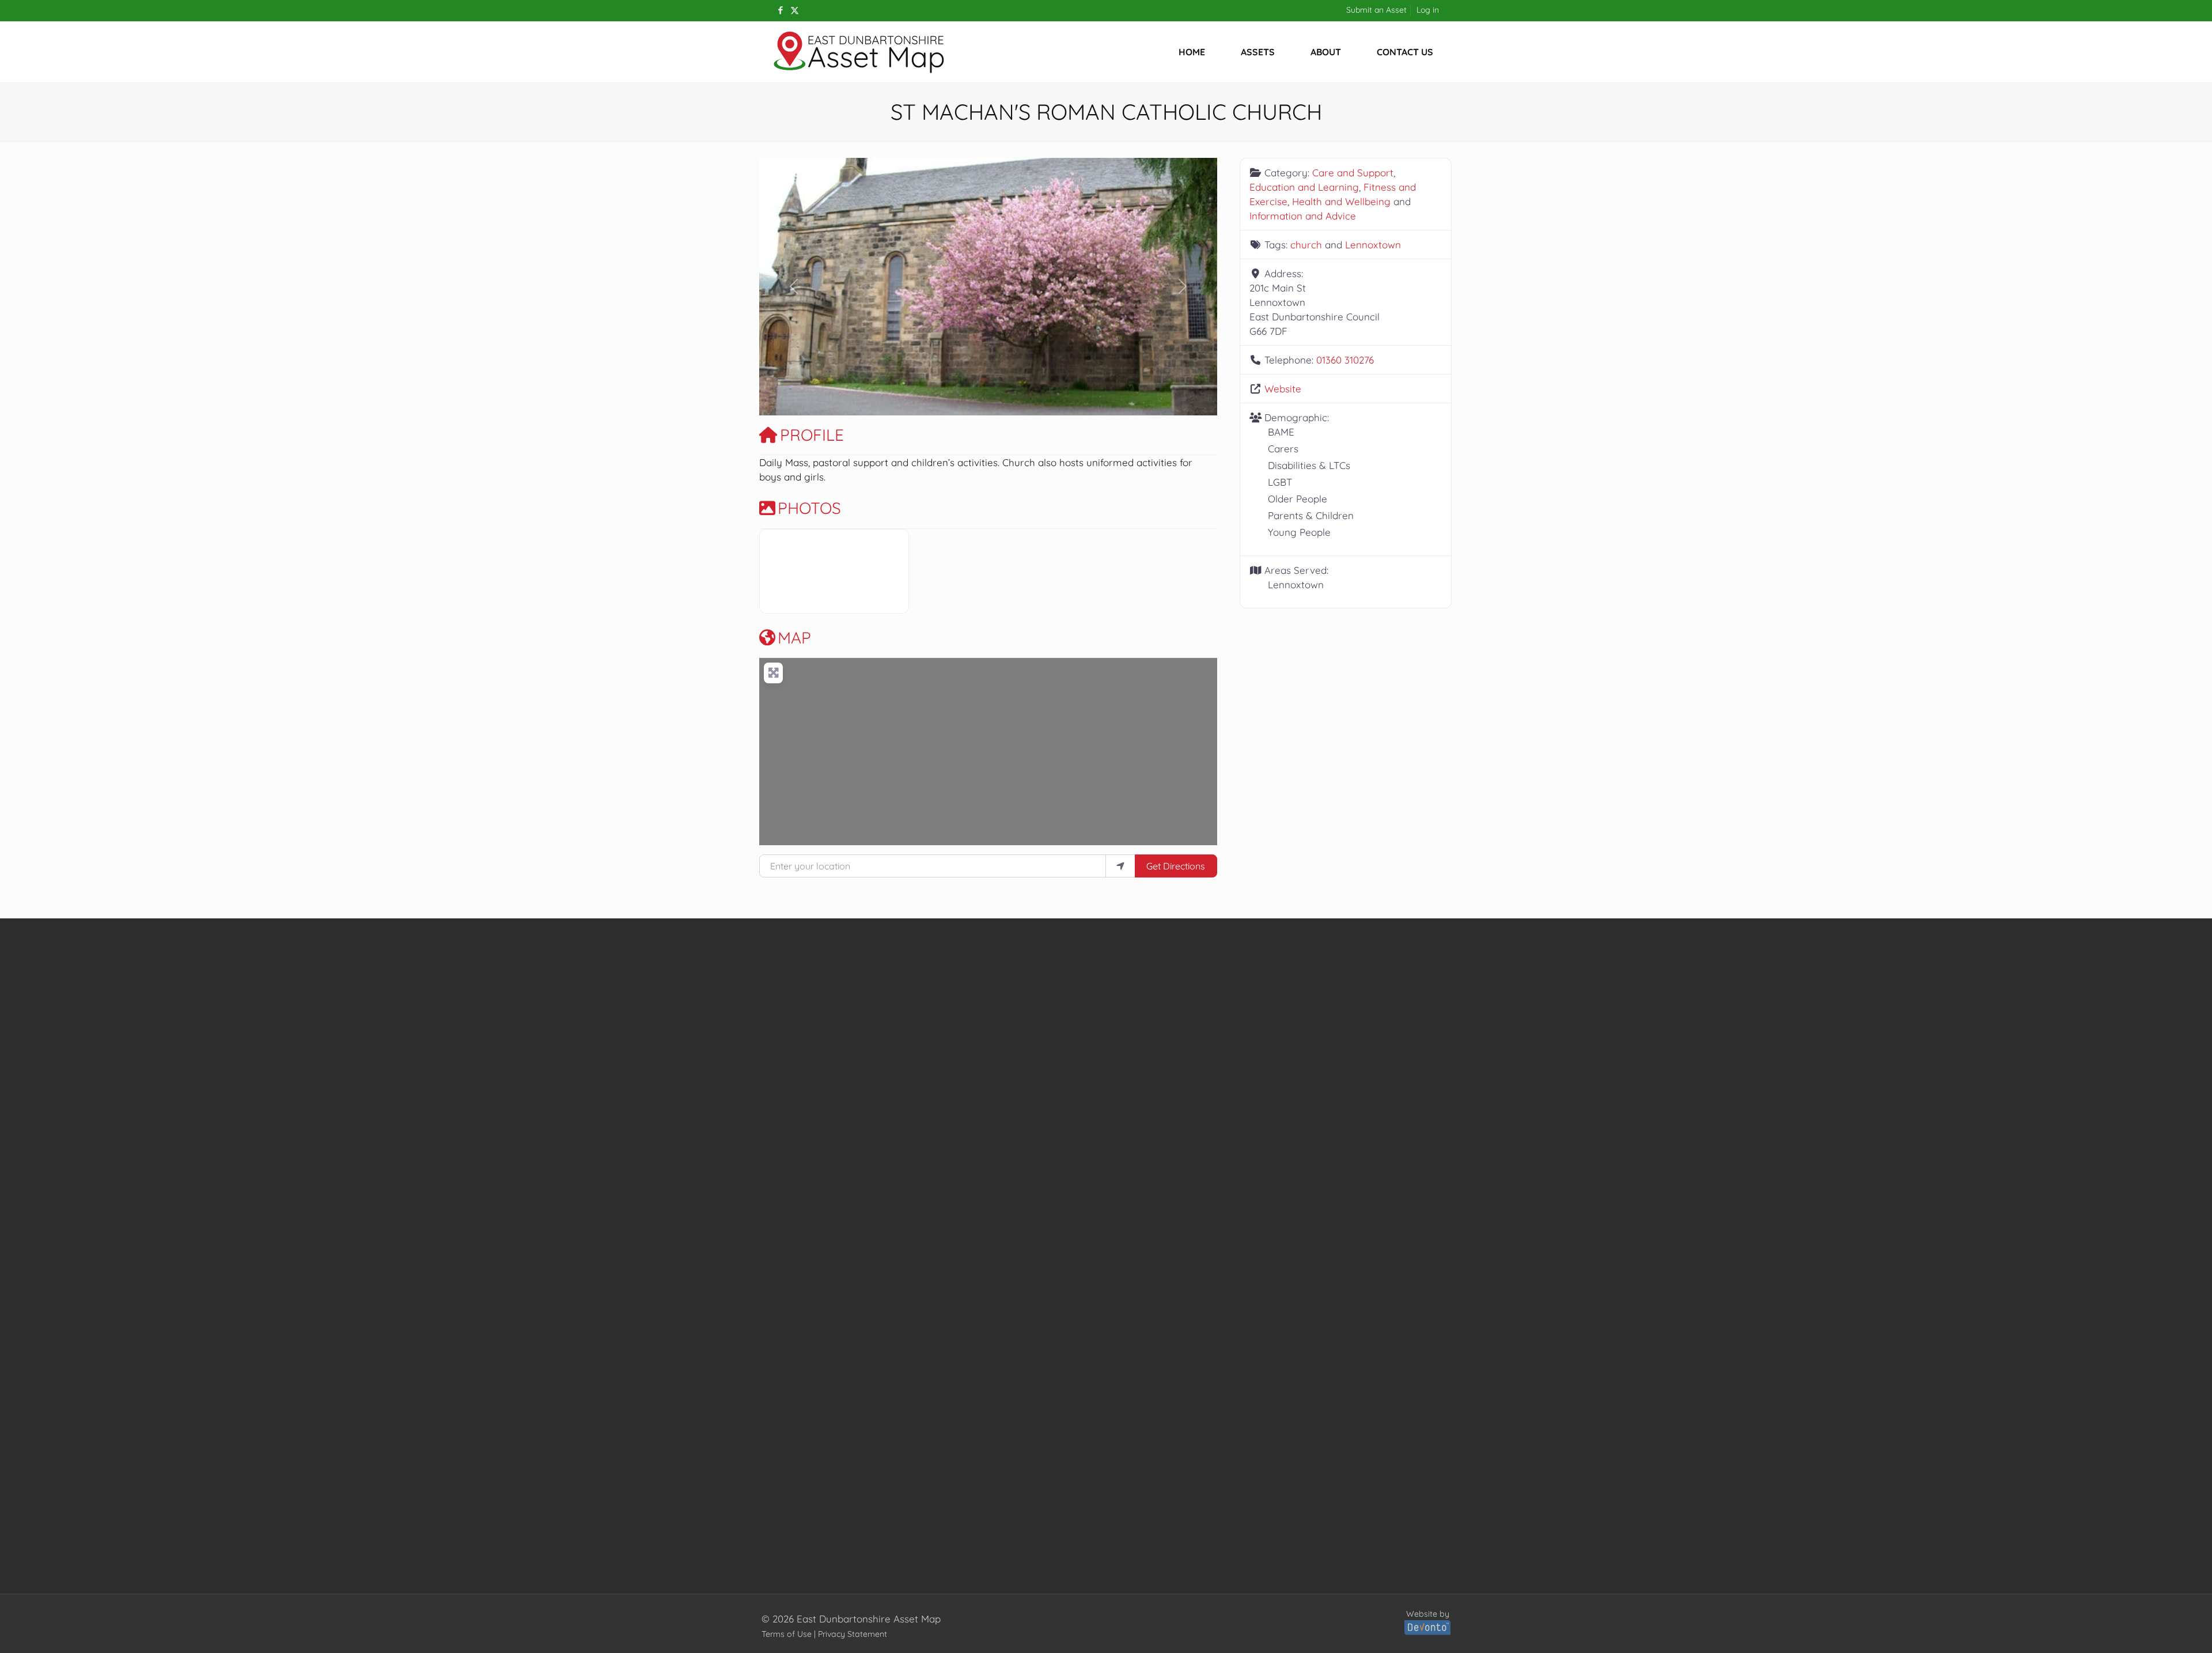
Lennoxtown (1373, 245)
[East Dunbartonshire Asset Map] (859, 52)
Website (1283, 389)
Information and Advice (1303, 216)
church (1306, 245)
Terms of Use (787, 1634)
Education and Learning (1304, 187)
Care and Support (1353, 173)
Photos (809, 508)
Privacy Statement (853, 1634)
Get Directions (1176, 866)
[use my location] (1120, 866)
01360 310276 (1345, 360)
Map (794, 638)
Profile (812, 435)
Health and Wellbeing (1341, 201)
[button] (793, 287)
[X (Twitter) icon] (795, 10)
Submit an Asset (1376, 10)
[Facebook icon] (780, 10)
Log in (1428, 10)
